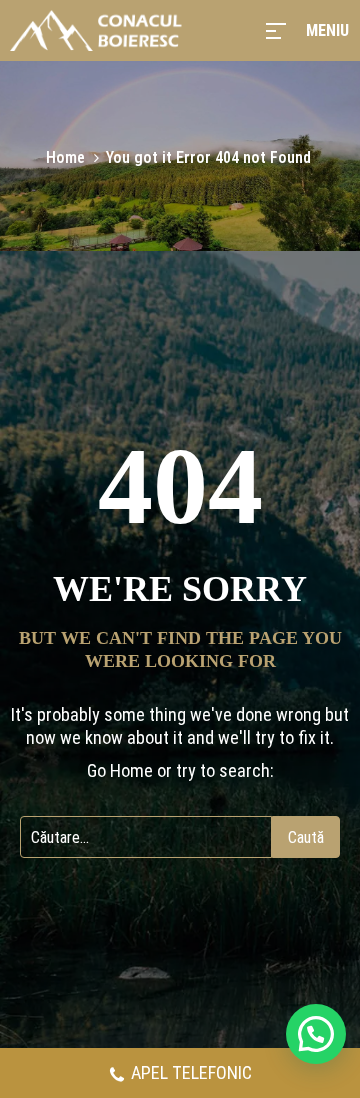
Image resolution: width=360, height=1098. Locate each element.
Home (65, 157)
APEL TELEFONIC (191, 1072)
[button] (316, 1034)
